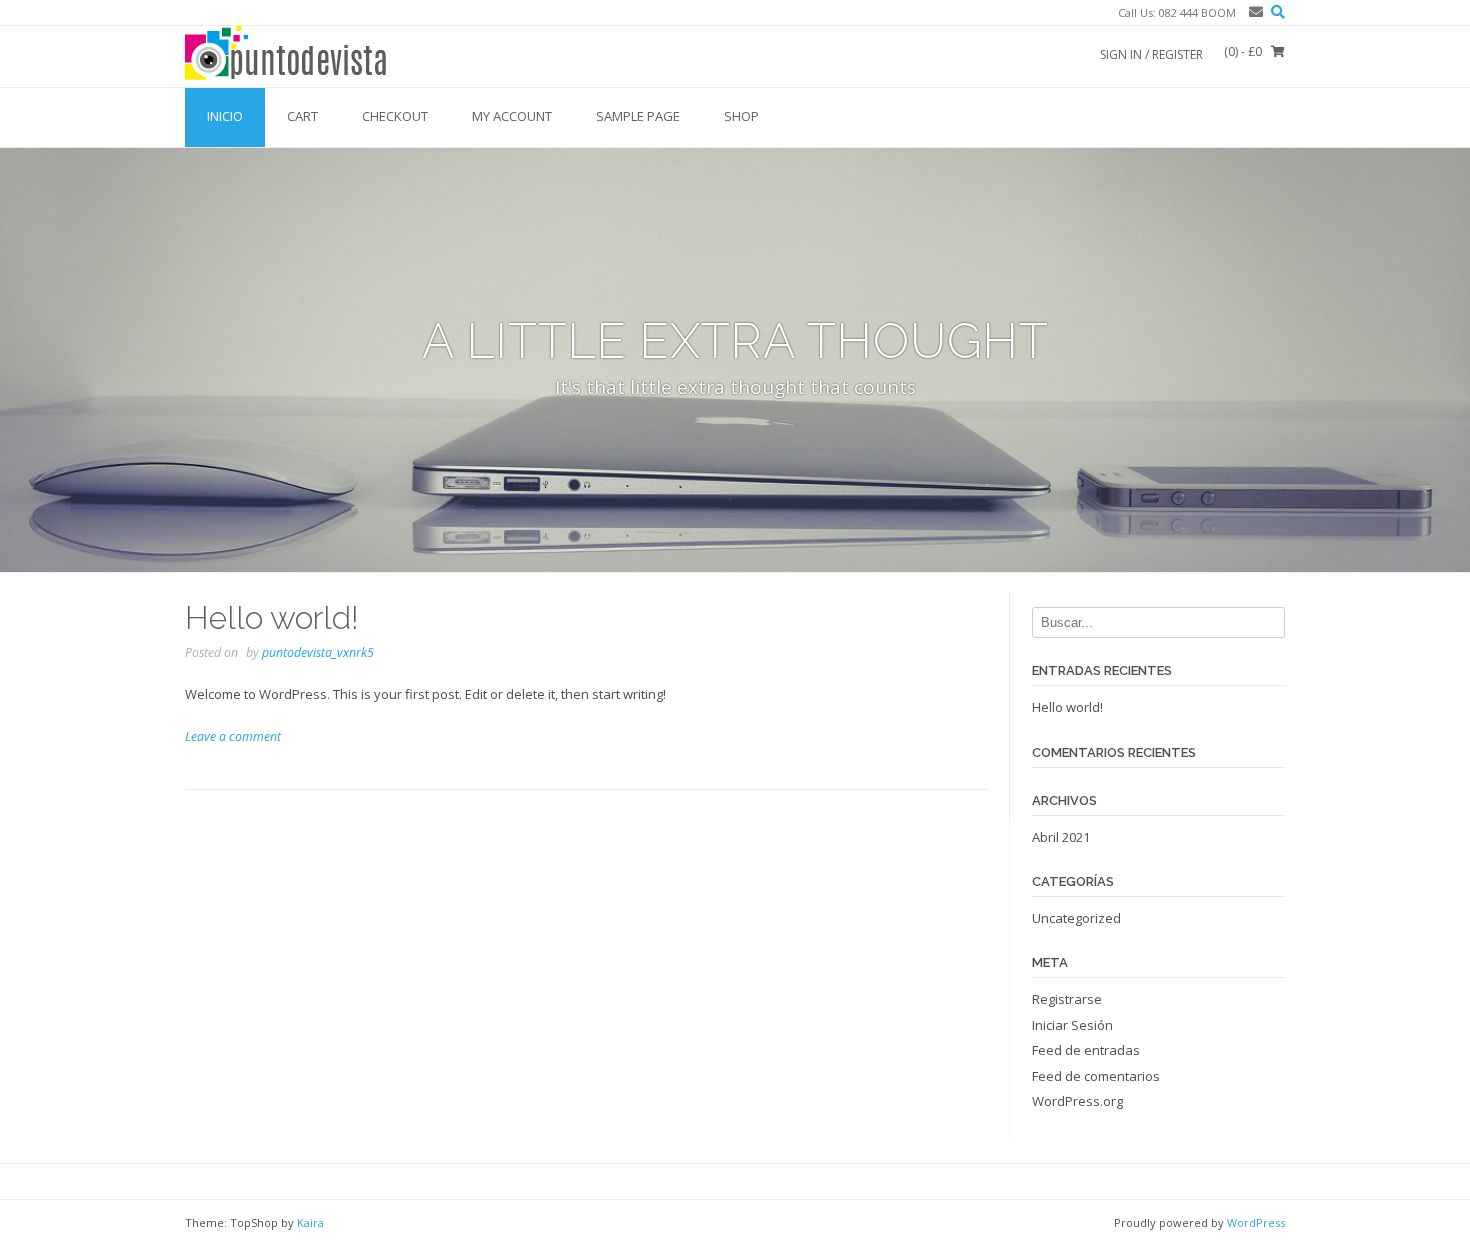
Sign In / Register (1151, 54)
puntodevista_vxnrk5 (318, 652)
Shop (741, 116)
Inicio (225, 116)
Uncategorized (1076, 918)
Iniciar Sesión (1072, 1025)
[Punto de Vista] (286, 56)
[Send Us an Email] (1252, 11)
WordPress (1256, 1222)
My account (512, 116)
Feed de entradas (1086, 1050)
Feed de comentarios (1096, 1076)
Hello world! (272, 617)
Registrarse (1067, 999)
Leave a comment (233, 736)
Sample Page (638, 116)
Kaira (310, 1222)
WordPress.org (1077, 1101)
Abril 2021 (1061, 837)
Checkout (395, 116)
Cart (302, 116)
